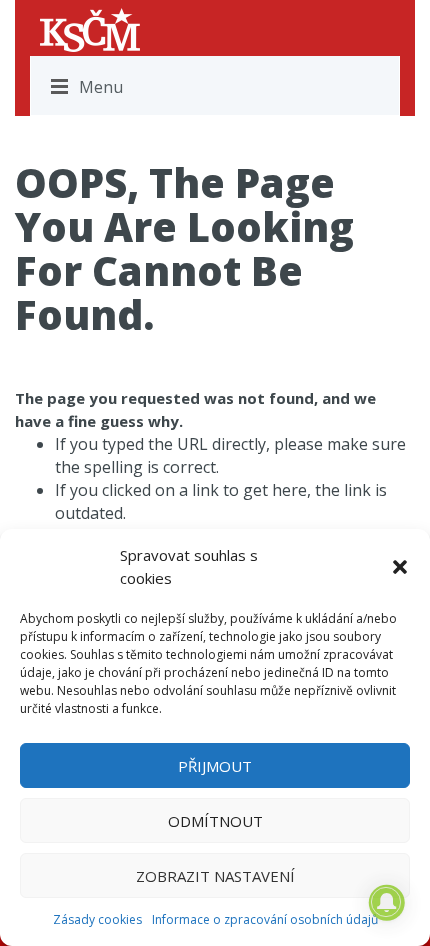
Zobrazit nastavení (215, 876)
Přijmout (215, 766)
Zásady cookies (97, 919)
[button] (400, 567)
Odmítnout (215, 821)
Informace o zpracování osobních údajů (265, 919)
